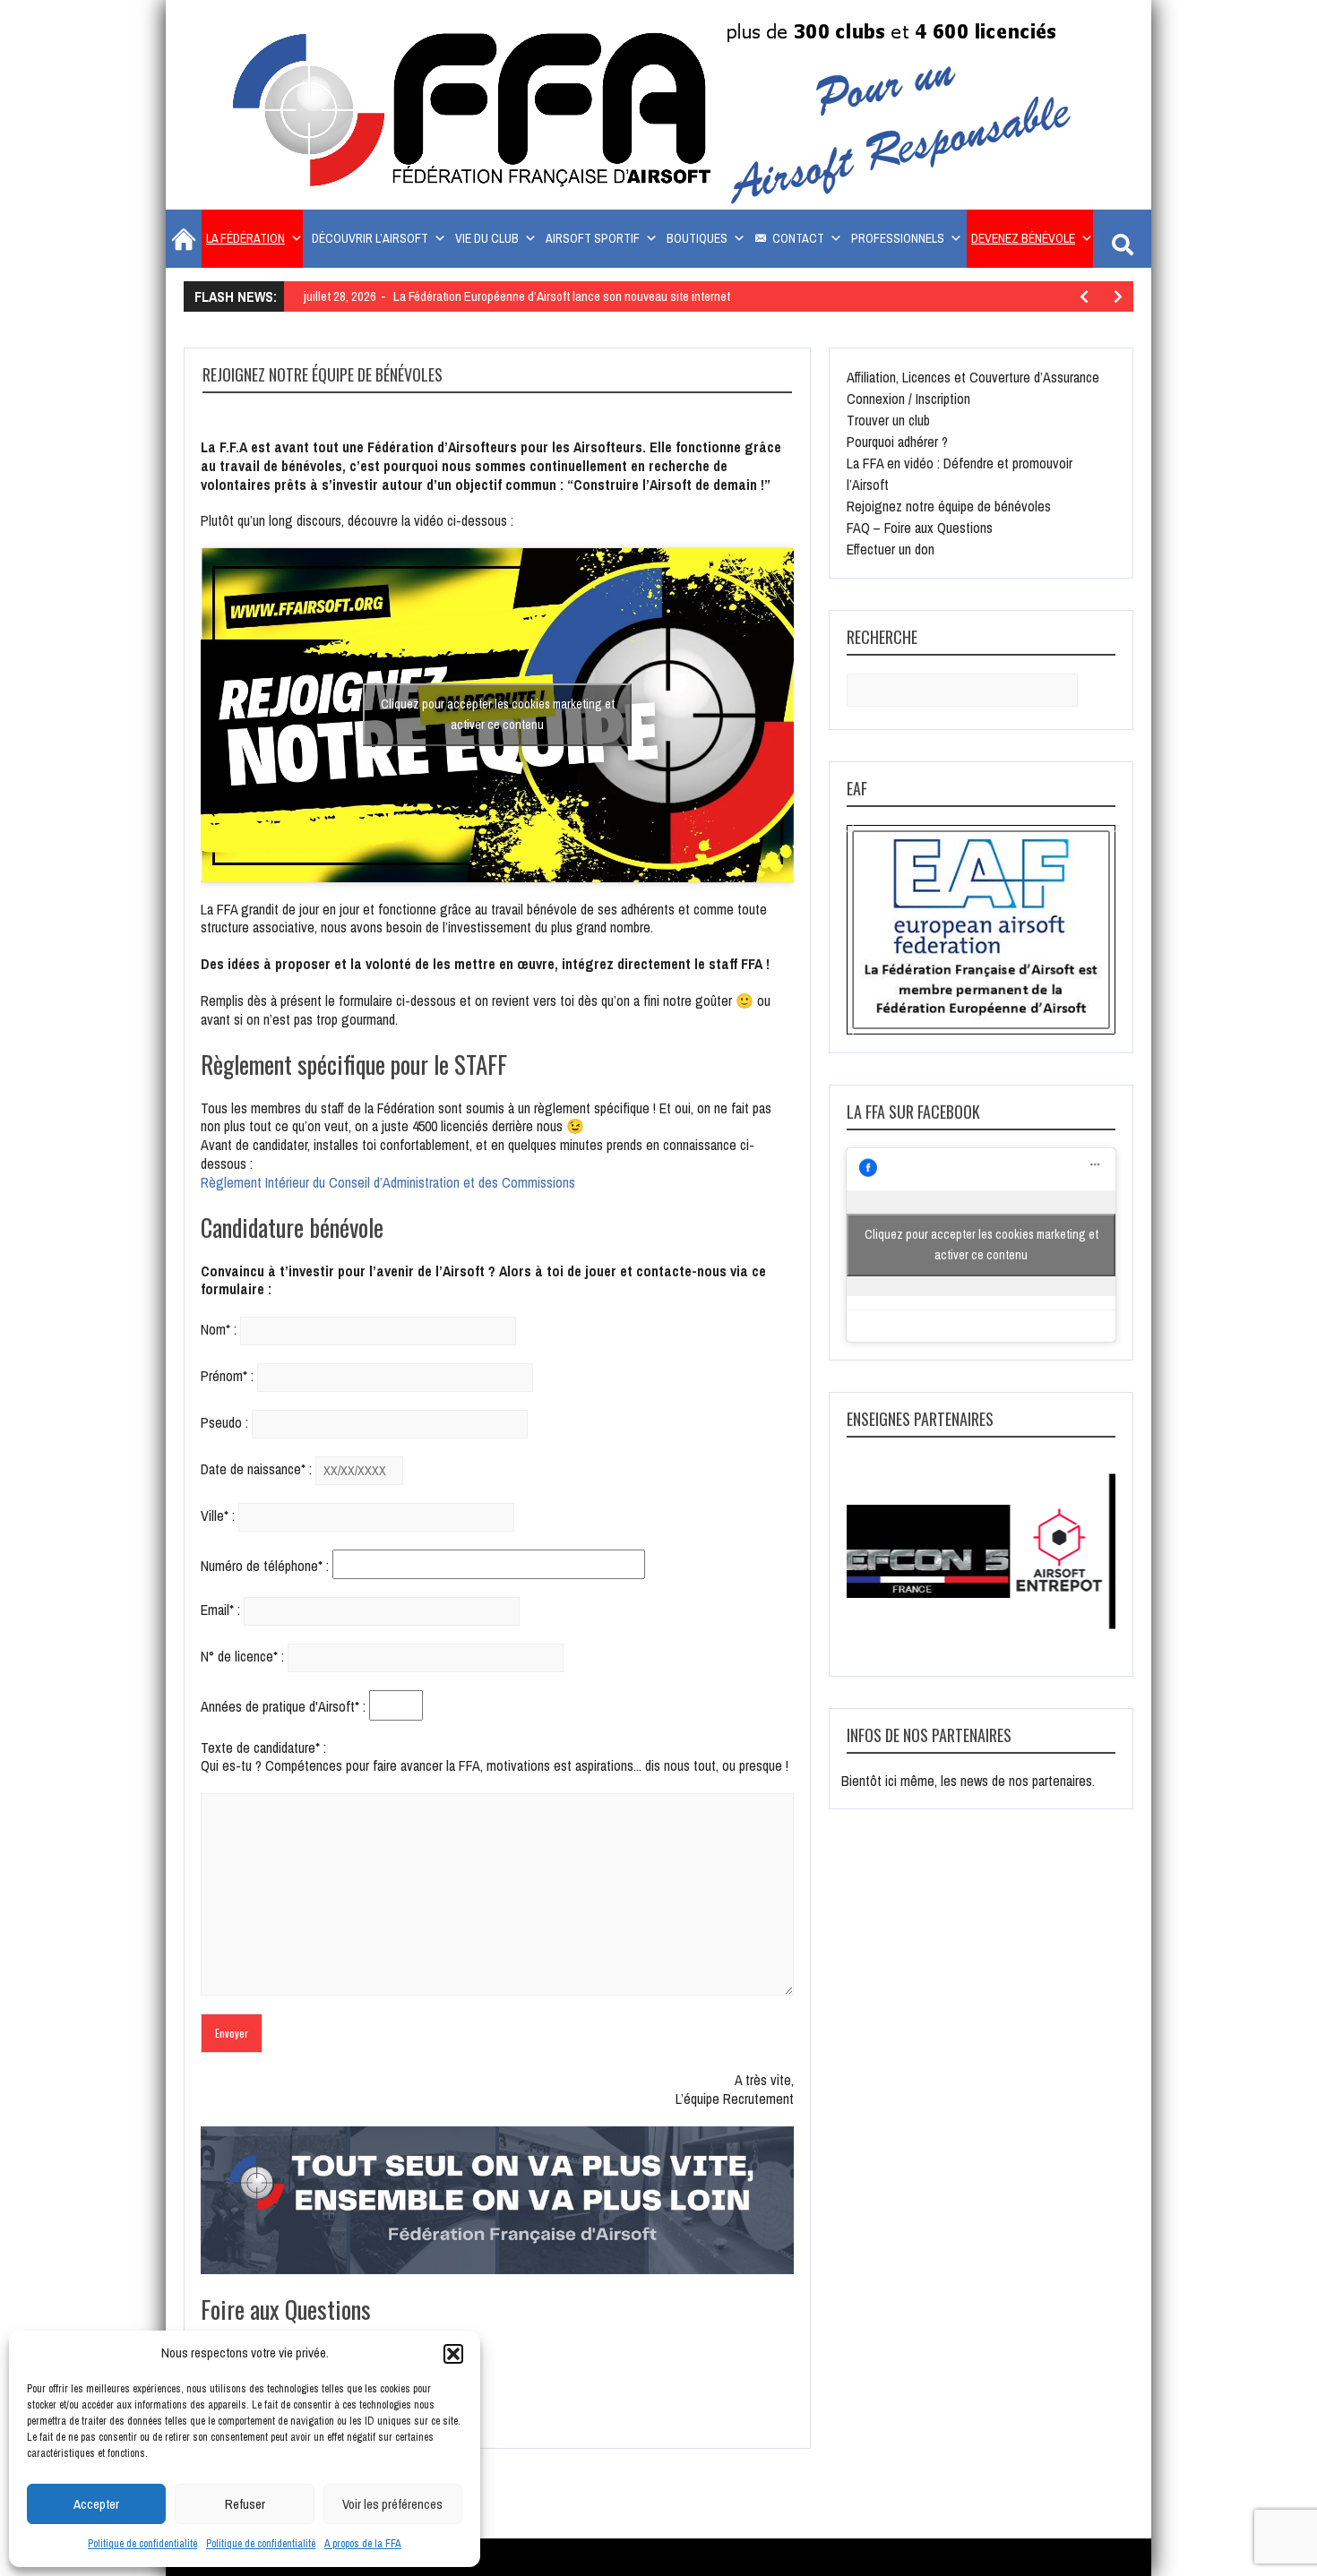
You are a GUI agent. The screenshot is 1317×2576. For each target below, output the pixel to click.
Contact (798, 238)
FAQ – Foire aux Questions (920, 528)
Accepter (96, 2504)
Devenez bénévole (1023, 238)
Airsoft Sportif (593, 238)
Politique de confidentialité (142, 2544)
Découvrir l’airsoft (370, 238)
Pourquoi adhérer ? (897, 442)
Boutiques (697, 238)
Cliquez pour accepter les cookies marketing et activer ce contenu (498, 714)
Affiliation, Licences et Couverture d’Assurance (973, 377)
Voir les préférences (392, 2504)
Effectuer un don (891, 549)
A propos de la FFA (363, 2544)
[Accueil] (181, 239)
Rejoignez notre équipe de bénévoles (949, 506)
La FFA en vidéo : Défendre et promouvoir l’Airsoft (960, 474)
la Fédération (245, 238)
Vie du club (487, 238)
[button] (453, 2354)
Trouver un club (888, 420)
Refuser (245, 2504)
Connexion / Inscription (908, 399)
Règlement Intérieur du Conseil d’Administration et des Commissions (388, 1182)
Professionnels (898, 238)
